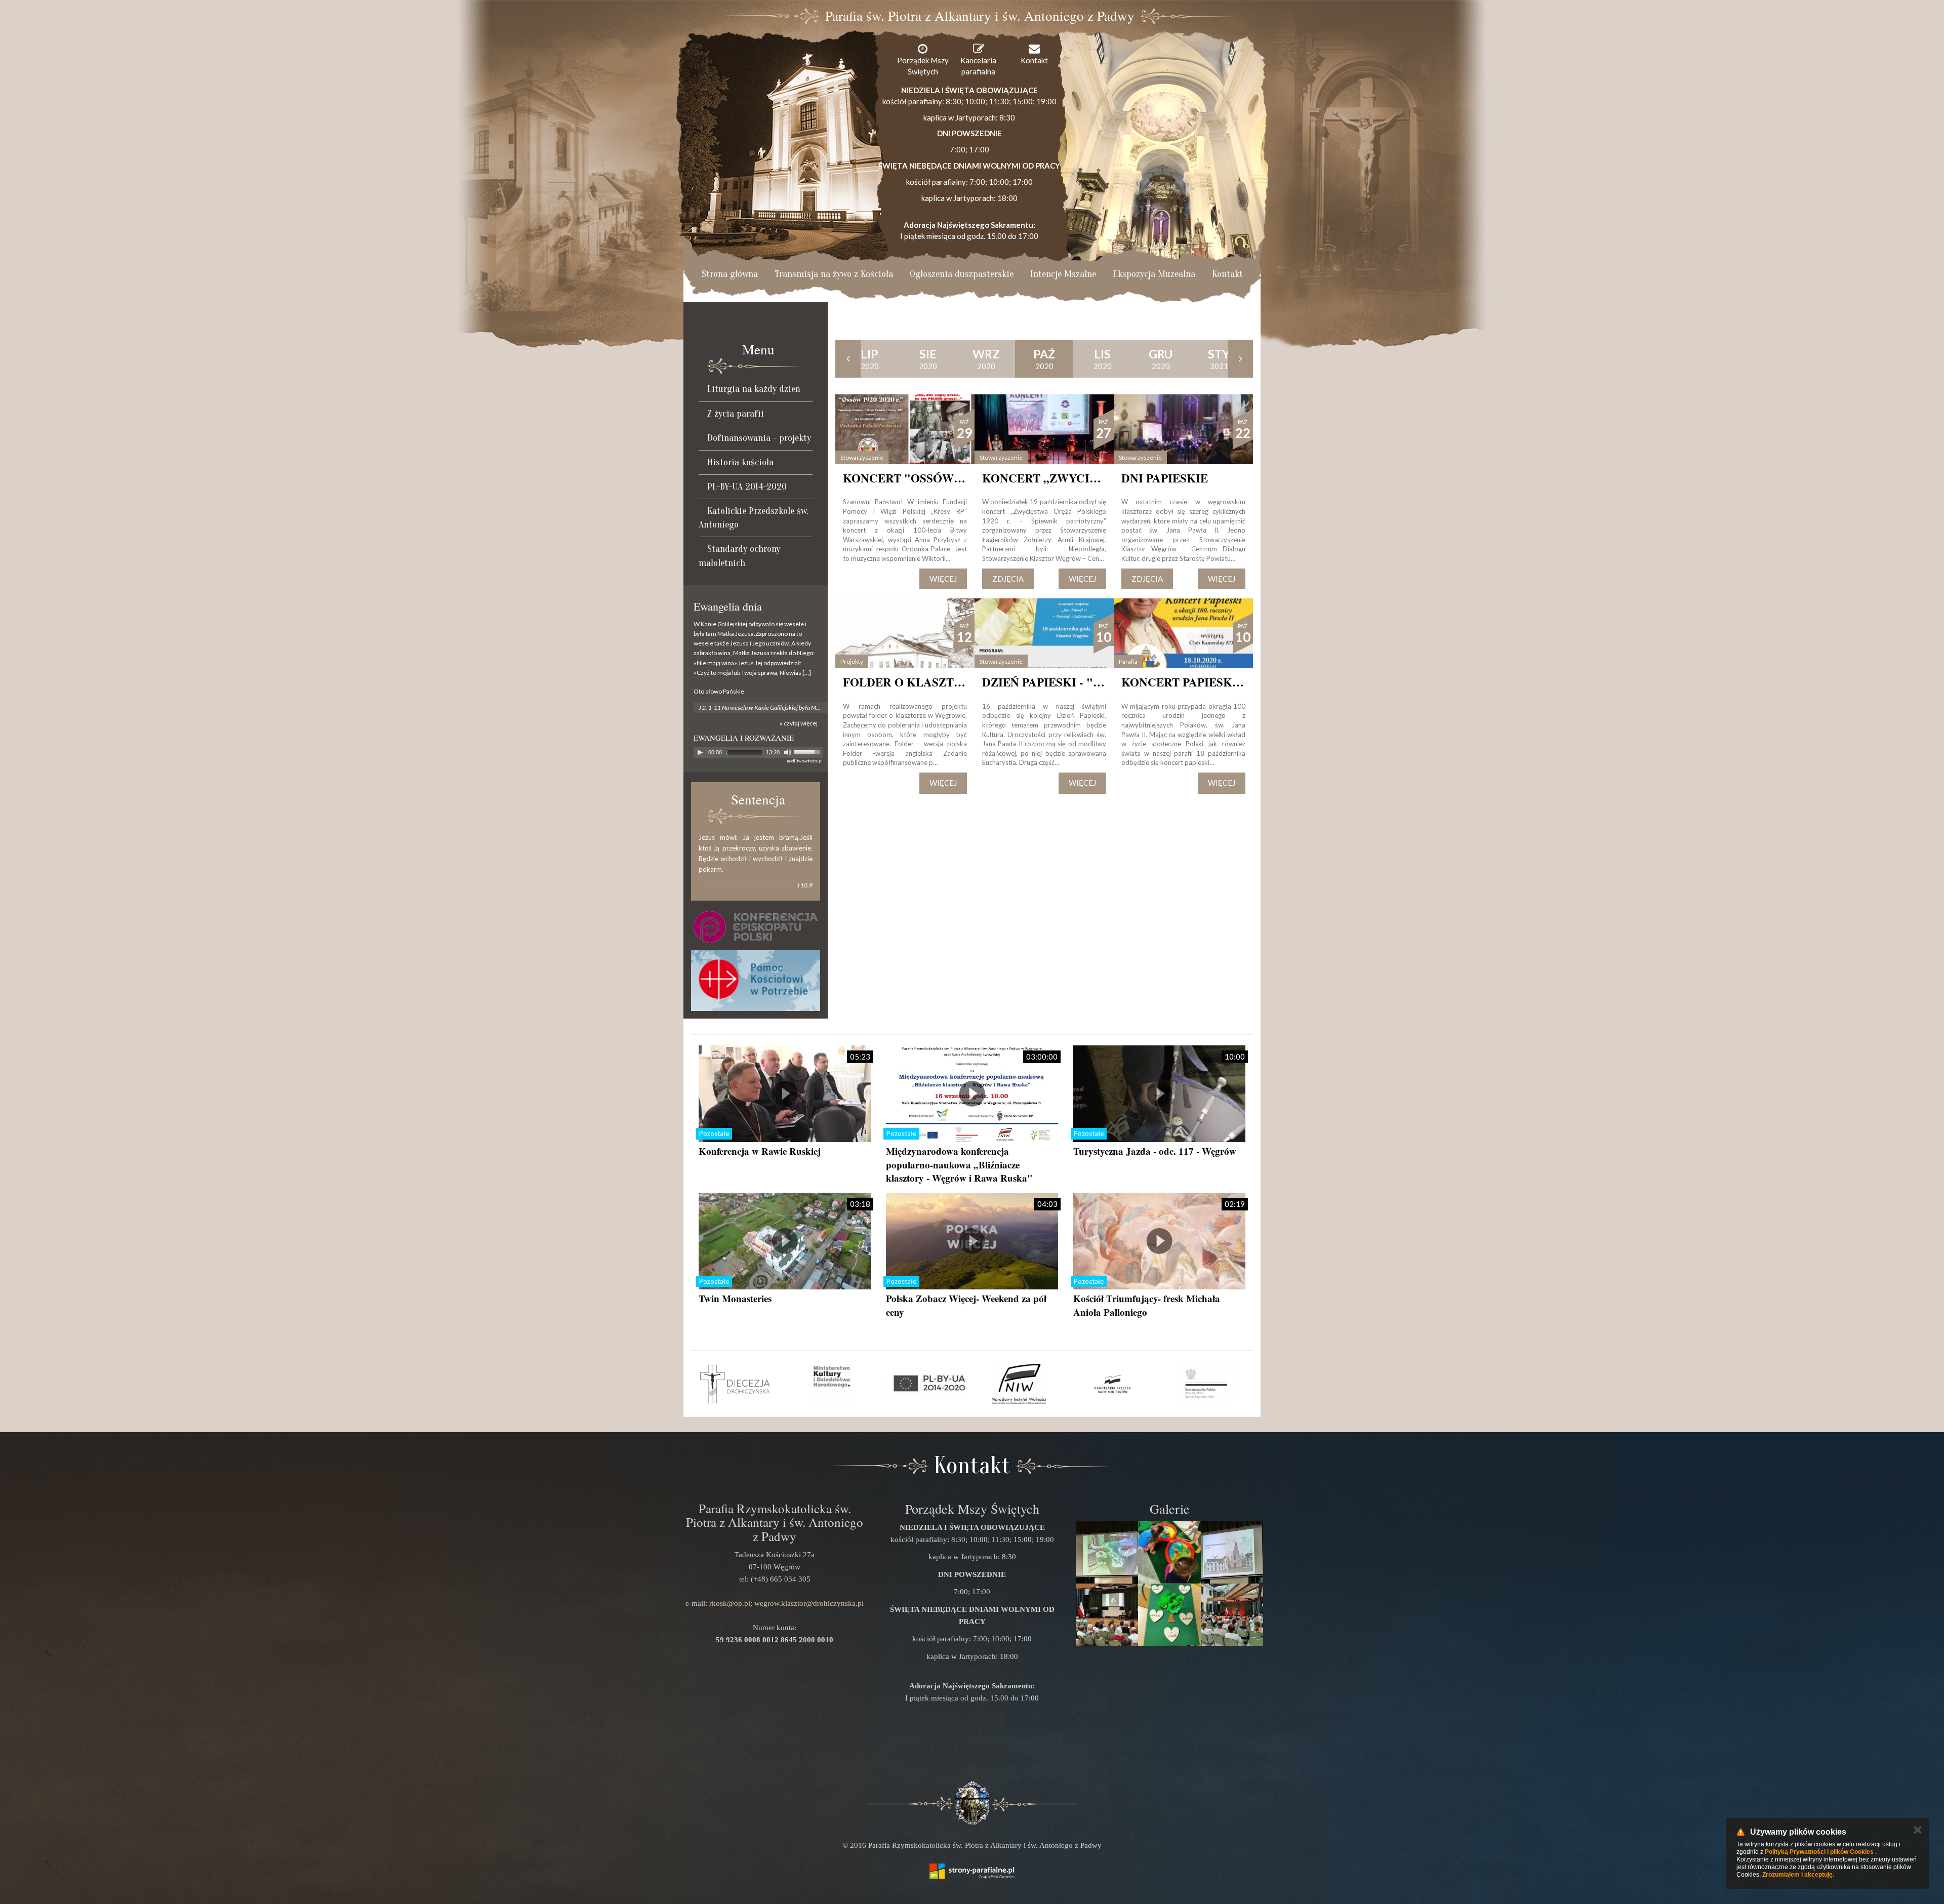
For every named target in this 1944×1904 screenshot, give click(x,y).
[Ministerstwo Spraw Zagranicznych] (1206, 1384)
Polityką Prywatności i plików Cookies (1819, 1852)
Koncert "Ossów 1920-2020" (929, 478)
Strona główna (730, 274)
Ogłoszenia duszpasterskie (962, 274)
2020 (870, 359)
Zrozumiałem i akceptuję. (1798, 1875)
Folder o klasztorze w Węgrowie (958, 682)
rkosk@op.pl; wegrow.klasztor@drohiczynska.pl (786, 1603)
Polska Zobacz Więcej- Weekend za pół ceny (966, 1305)
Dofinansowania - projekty (759, 438)
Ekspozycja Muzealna (1154, 274)
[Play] (700, 752)
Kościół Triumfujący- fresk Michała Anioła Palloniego (1147, 1305)
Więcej (943, 579)
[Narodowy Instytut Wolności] (1019, 1384)
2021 (1219, 359)
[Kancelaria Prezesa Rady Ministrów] (1112, 1384)
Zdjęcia (1008, 579)
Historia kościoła (740, 462)
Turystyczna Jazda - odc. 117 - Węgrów (1155, 1151)
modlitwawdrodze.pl (805, 761)
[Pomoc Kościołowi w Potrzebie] (756, 981)
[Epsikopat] (756, 927)
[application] (758, 753)
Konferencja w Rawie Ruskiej (760, 1151)
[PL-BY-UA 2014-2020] (925, 1384)
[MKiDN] (832, 1384)
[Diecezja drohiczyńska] (738, 1384)
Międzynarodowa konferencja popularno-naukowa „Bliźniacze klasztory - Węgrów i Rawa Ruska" (959, 1164)
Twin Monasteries (735, 1298)
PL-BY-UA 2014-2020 (747, 487)
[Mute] (788, 752)
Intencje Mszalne (1063, 274)
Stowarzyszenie (862, 457)
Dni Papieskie (1165, 478)
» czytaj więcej (799, 723)
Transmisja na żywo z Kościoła (834, 274)
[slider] (808, 751)
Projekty (852, 661)
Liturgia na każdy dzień (754, 389)
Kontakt (1227, 274)
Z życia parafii (736, 414)
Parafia (1128, 661)
